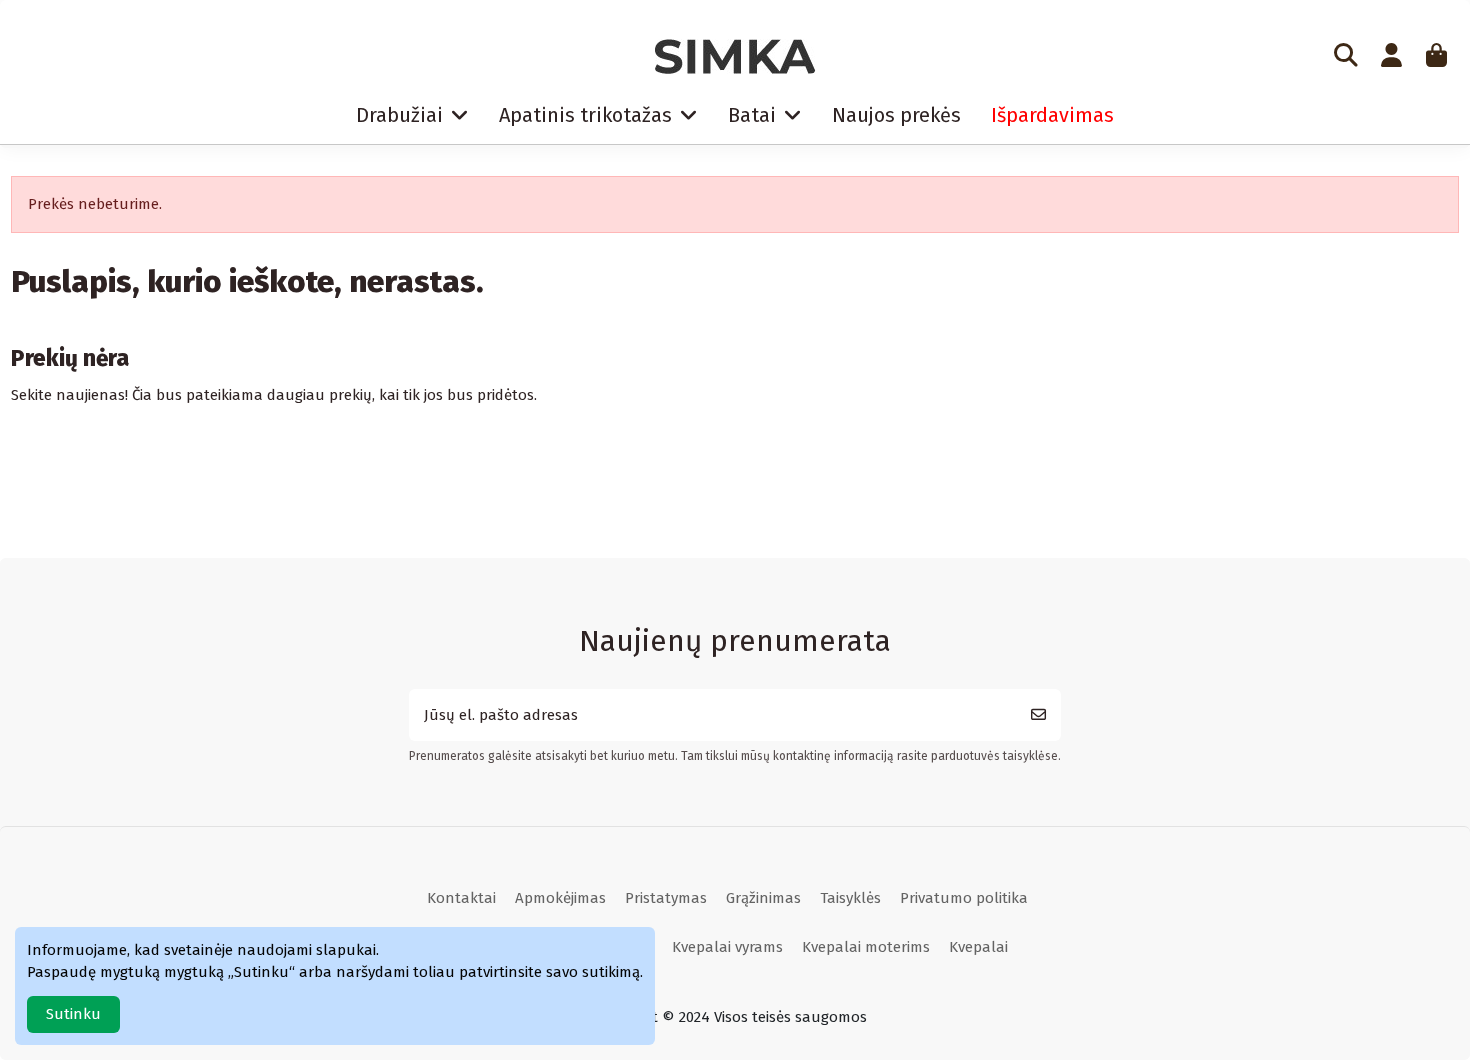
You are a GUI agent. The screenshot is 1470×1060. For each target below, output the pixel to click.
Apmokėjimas (560, 898)
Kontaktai (461, 898)
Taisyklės (850, 898)
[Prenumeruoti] (1038, 715)
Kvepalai (978, 947)
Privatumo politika (964, 898)
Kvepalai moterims (866, 947)
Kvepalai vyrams (727, 947)
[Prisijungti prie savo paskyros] (1391, 57)
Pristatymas (666, 898)
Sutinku (73, 1014)
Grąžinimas (763, 898)
